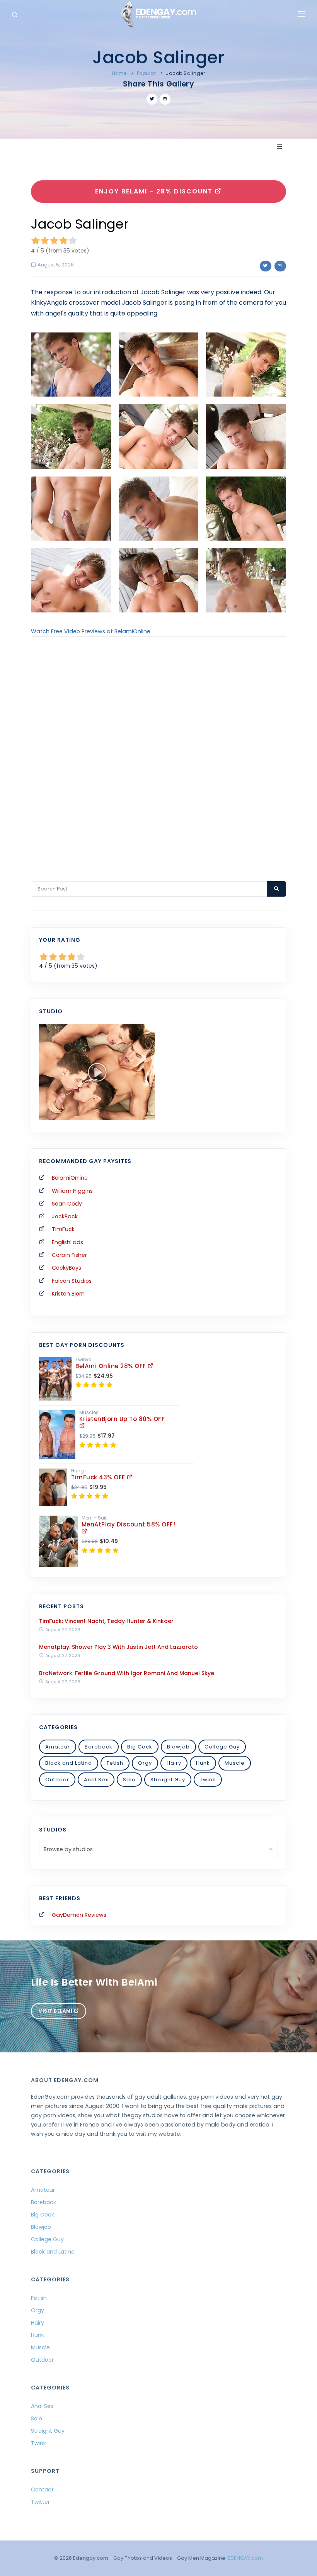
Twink (208, 1780)
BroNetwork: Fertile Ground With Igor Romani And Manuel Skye (127, 1673)
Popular (147, 73)
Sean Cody (67, 1204)
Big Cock (140, 1747)
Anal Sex (96, 1780)
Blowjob (178, 1747)
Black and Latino (69, 1763)
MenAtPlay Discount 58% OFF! (129, 1524)
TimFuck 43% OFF (99, 1477)
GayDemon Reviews (79, 1915)
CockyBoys (66, 1268)
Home (119, 73)
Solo (129, 1780)
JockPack (65, 1216)
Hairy (174, 1763)
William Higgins (72, 1191)
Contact (42, 2490)
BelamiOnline (70, 1178)
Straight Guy (168, 1780)
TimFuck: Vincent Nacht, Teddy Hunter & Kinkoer (106, 1621)
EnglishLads (67, 1242)
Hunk (203, 1763)
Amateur (58, 1747)
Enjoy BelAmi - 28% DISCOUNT (155, 191)
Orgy (145, 1763)
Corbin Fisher (69, 1255)
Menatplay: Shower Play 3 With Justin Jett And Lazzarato (118, 1647)
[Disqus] (158, 749)
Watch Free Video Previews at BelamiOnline (91, 631)
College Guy (222, 1747)
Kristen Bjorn (68, 1294)
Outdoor (57, 1780)
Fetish (115, 1763)
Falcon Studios (72, 1281)
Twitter (40, 2502)
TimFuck (63, 1229)
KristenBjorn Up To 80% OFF (122, 1419)
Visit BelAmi (56, 2011)
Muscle (235, 1763)
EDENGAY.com (245, 2558)
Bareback (99, 1747)
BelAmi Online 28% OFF (112, 1366)
